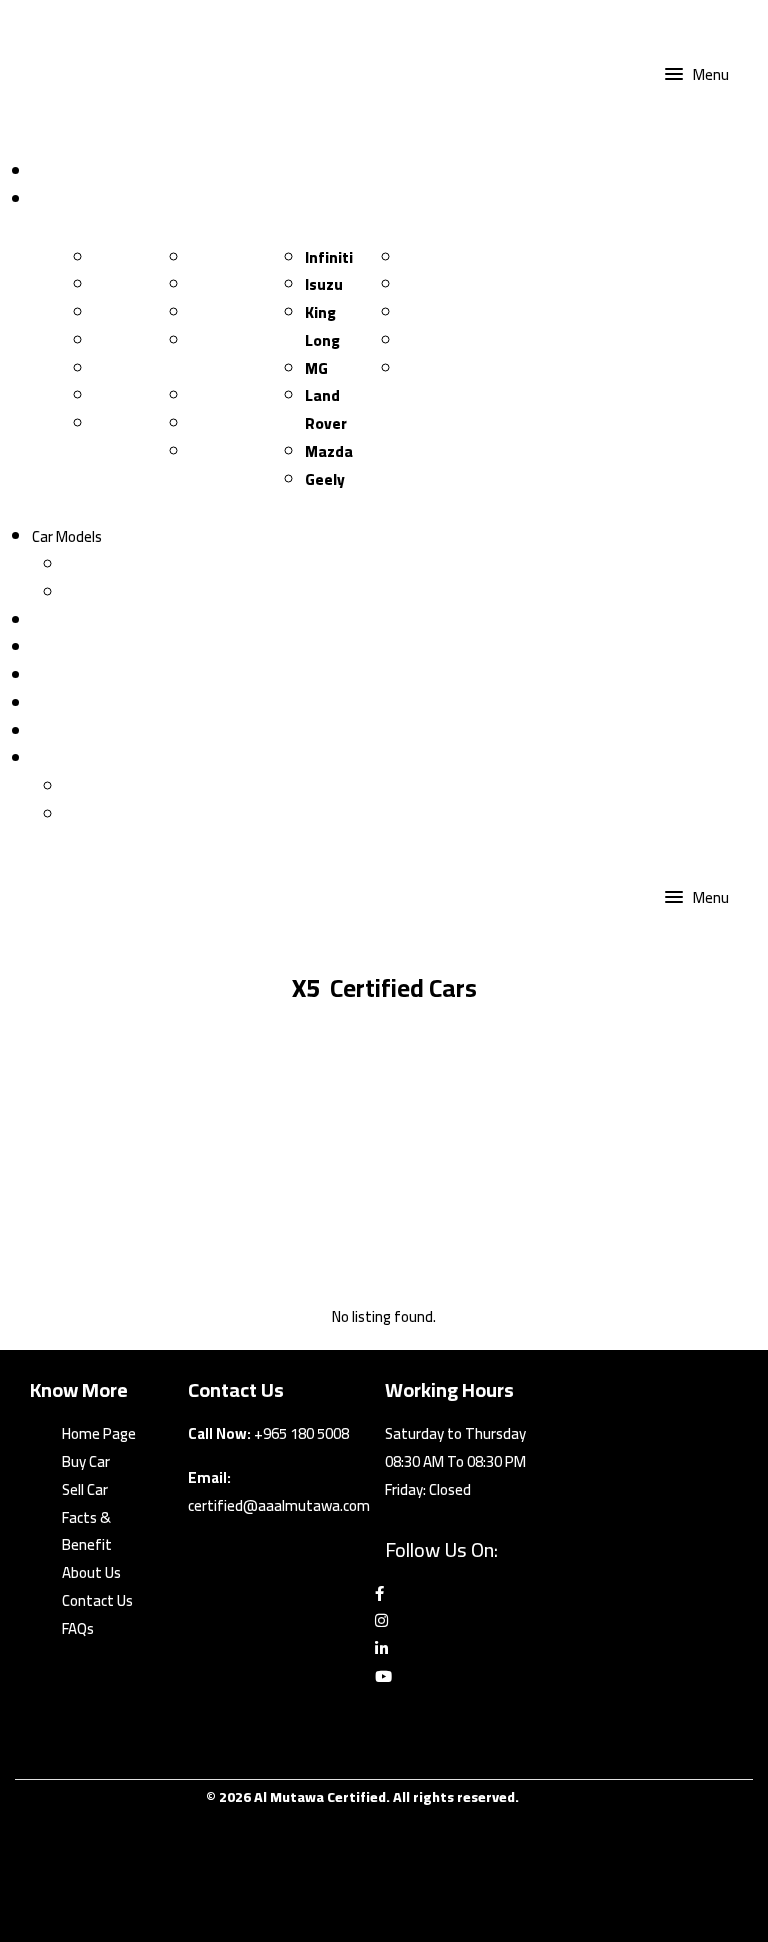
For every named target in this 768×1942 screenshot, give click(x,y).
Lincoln (215, 395)
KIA (105, 257)
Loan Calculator (81, 620)
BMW (112, 368)
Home (51, 171)
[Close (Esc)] (702, 22)
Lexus (422, 312)
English (54, 758)
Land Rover (326, 409)
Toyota (119, 312)
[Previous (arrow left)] (35, 971)
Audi (109, 340)
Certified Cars (76, 199)
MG (316, 368)
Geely (325, 479)
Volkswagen (233, 312)
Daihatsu (434, 257)
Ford (110, 395)
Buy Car (86, 1461)
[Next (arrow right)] (733, 971)
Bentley (430, 284)
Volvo (421, 340)
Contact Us (67, 675)
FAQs (78, 1628)
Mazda (329, 451)
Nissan (214, 257)
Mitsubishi (227, 451)
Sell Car (55, 703)
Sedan (84, 564)
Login (49, 731)
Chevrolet (437, 368)
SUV (77, 592)
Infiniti (329, 257)
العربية (84, 814)
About (52, 647)
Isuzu (324, 284)
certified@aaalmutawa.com (279, 1505)
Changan (125, 284)
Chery (114, 423)
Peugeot (221, 284)
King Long (322, 326)
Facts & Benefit (87, 1531)
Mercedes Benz (225, 354)
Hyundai (219, 423)
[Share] (658, 22)
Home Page (99, 1433)
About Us (91, 1572)
